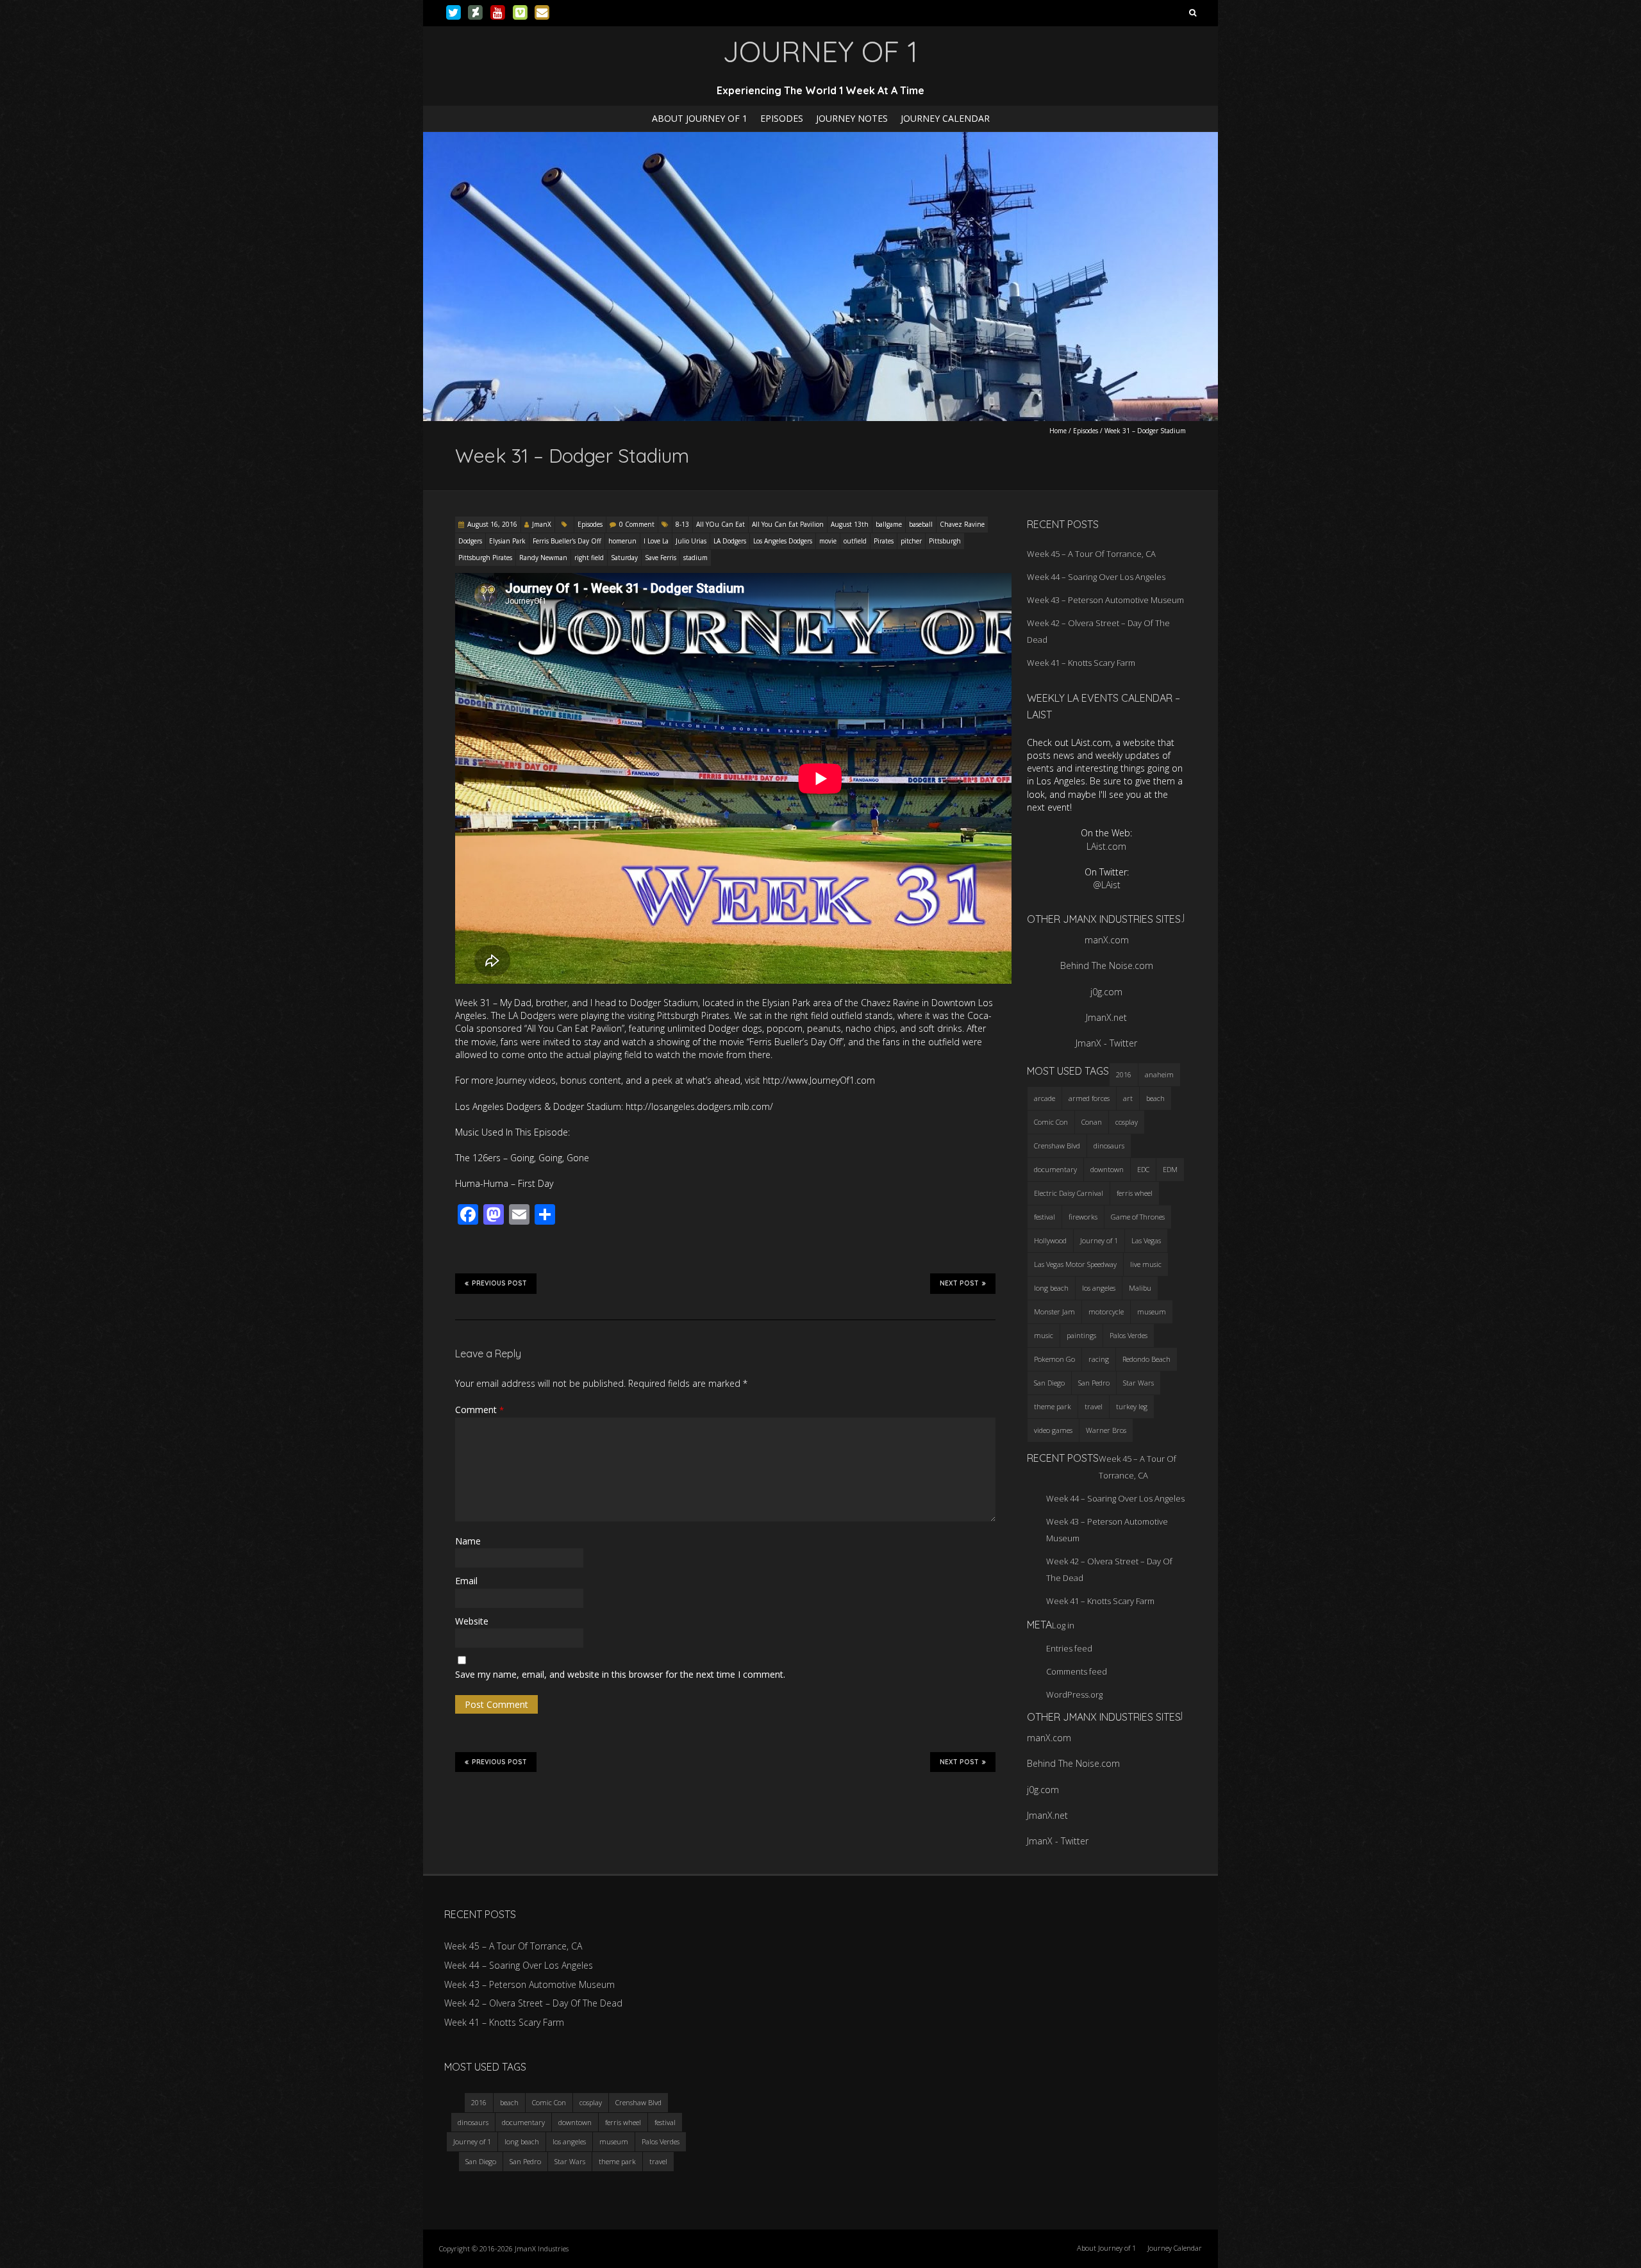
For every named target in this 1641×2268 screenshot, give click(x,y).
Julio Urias (691, 541)
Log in (1063, 1625)
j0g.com (1106, 992)
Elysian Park (507, 541)
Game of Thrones (1138, 1217)
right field (589, 558)
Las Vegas (1146, 1240)
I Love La (656, 541)
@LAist (1107, 885)
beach (1155, 1098)
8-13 (682, 524)
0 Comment (637, 524)
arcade (1045, 1098)
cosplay (1127, 1122)
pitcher (911, 541)
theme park (1053, 1406)
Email (466, 1581)
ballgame (889, 524)
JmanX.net (1106, 1017)
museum (1152, 1312)
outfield (855, 541)
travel (1094, 1406)
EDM (1170, 1169)
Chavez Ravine (962, 524)
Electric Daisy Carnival (1069, 1193)
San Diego (1049, 1383)
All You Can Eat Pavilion (788, 524)
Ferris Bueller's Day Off (567, 541)
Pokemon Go (1054, 1359)
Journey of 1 (1099, 1240)
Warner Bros (1106, 1430)
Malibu (1140, 1288)
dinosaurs (1109, 1146)
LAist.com (1106, 846)
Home (1058, 431)
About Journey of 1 (700, 118)
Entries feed (1069, 1648)
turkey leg (1132, 1406)
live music (1146, 1264)
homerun (622, 541)
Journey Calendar (945, 118)
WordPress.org (1074, 1694)
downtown (1107, 1169)
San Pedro (1094, 1383)
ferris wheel (1135, 1193)
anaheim (1159, 1074)
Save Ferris (661, 558)
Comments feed (1077, 1671)
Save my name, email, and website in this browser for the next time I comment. (620, 1674)
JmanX (542, 524)
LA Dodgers (730, 541)
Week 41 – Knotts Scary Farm (1081, 663)
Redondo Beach (1146, 1359)
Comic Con (1051, 1122)
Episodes (782, 118)
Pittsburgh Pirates (485, 558)
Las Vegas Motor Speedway (1075, 1264)
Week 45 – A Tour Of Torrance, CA (1091, 554)
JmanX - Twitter (1106, 1043)
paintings (1081, 1335)
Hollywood (1050, 1240)
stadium (696, 558)
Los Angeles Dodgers (783, 541)
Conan (1092, 1122)
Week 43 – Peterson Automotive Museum (1105, 600)
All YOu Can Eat (721, 524)
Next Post (959, 1283)
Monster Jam (1054, 1312)
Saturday (624, 558)
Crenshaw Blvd (1057, 1146)
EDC (1143, 1169)
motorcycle (1106, 1312)
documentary (1055, 1169)
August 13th (850, 524)
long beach (1051, 1288)
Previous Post (499, 1283)
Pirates (884, 541)
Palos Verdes (1129, 1335)
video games (1053, 1430)
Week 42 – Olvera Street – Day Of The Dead (533, 2003)
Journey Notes (852, 118)
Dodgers (470, 541)
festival (1045, 1217)
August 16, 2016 (492, 524)
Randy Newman (543, 558)
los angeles (1099, 1288)
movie (828, 541)
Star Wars (1138, 1383)
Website (472, 1621)
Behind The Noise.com (1107, 965)
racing (1099, 1359)
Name (468, 1541)
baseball (921, 524)
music (1044, 1335)
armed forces (1089, 1098)
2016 (1124, 1074)
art (1128, 1098)
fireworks (1083, 1217)
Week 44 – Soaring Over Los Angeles (1096, 577)
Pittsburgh (945, 541)
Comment (479, 1410)
